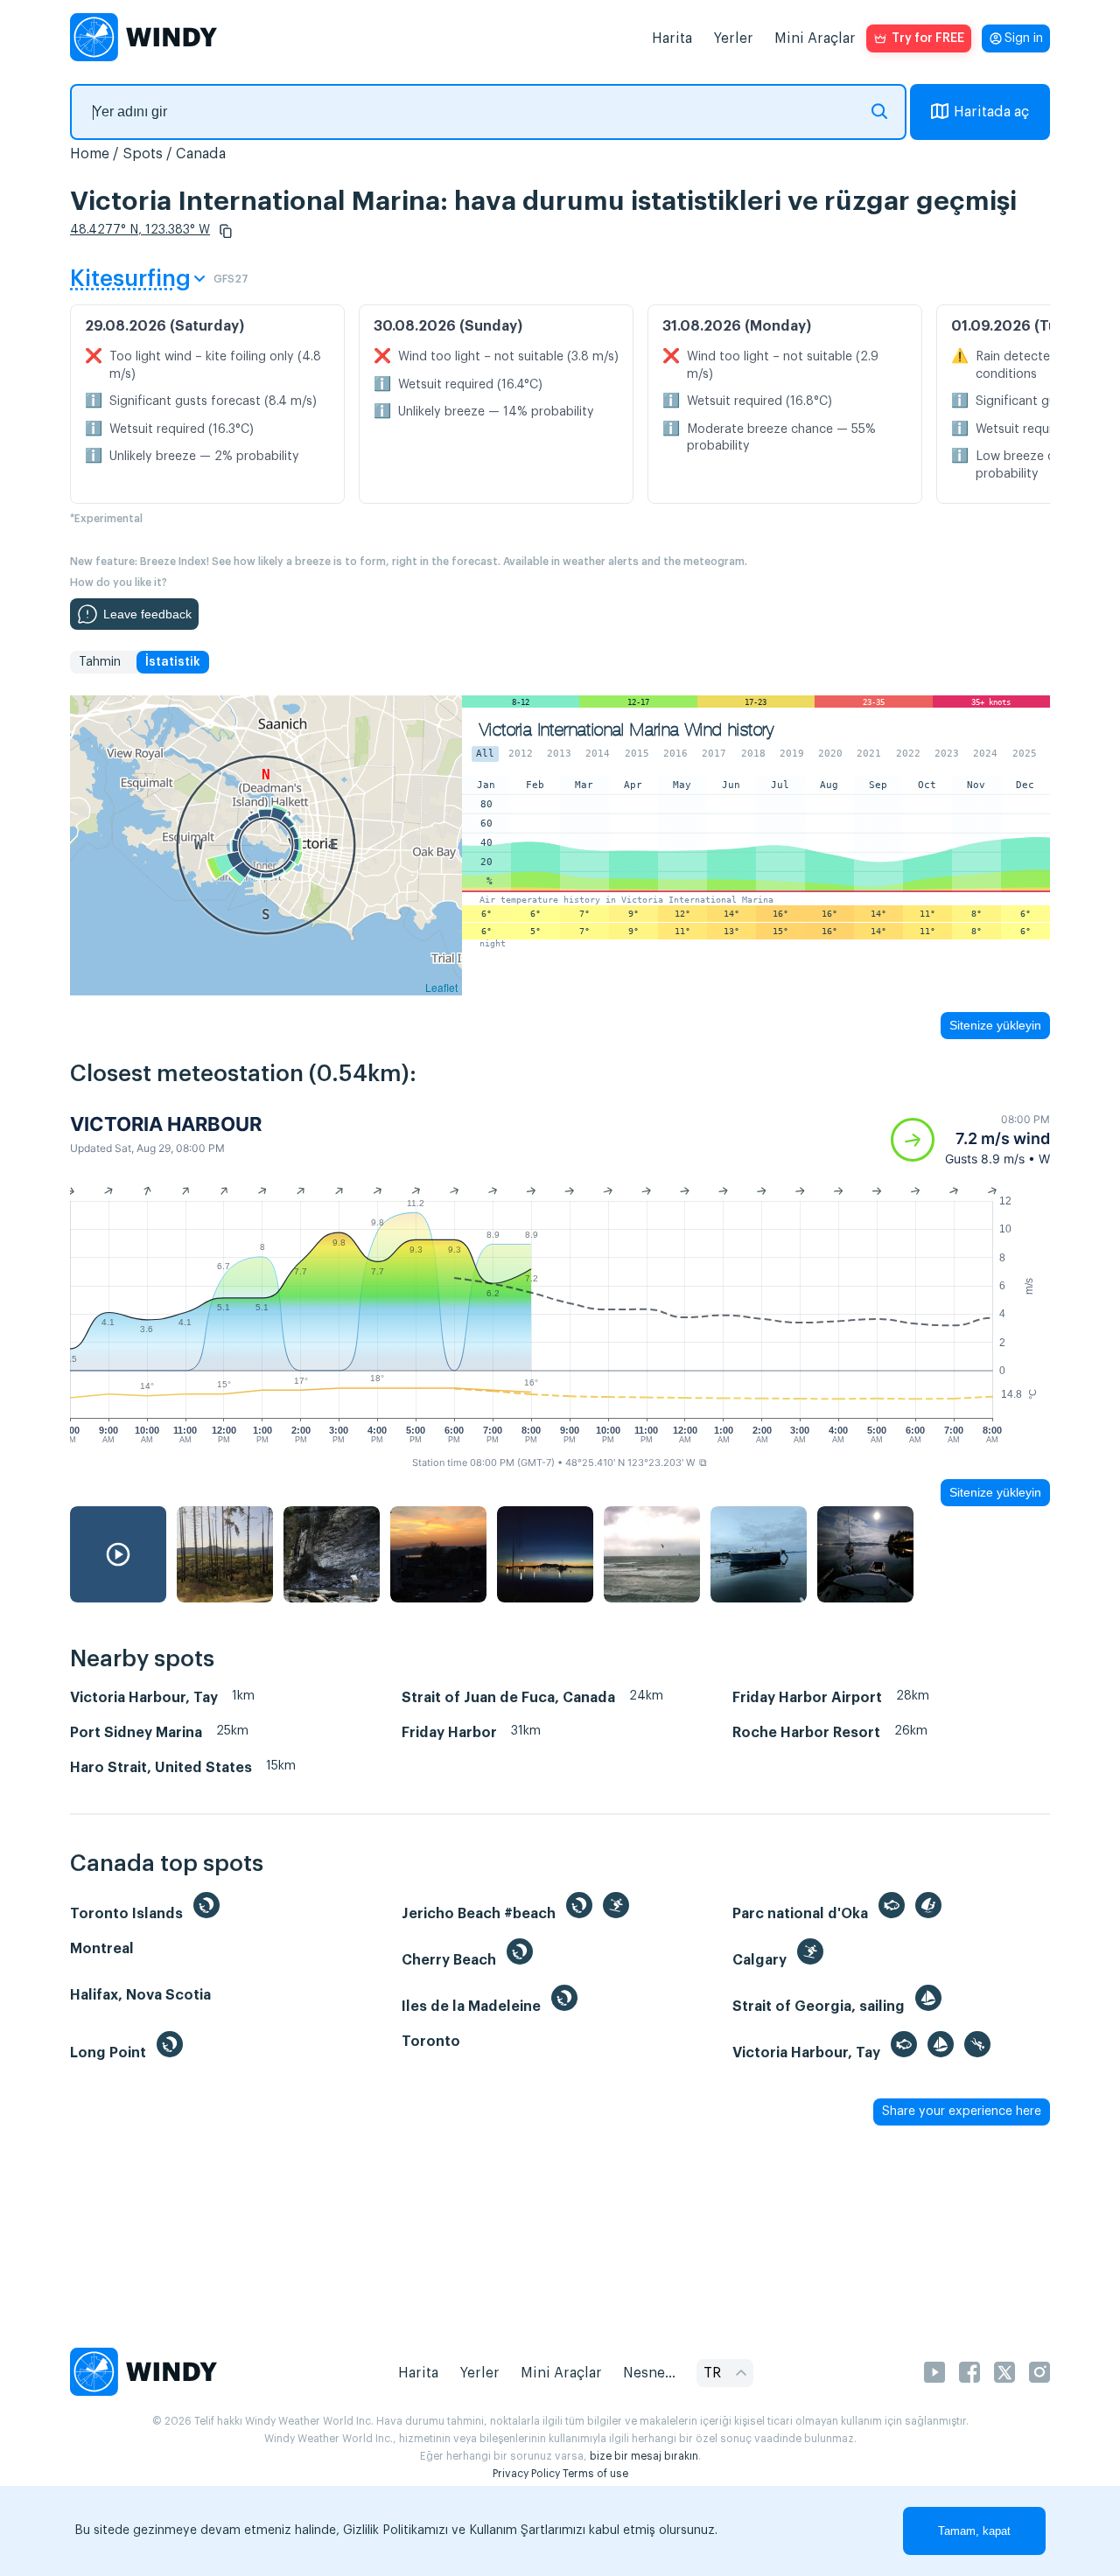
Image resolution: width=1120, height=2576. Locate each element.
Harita (672, 38)
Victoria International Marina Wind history (627, 730)
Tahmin (100, 662)
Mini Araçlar (815, 38)
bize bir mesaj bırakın (644, 2456)
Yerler (733, 38)
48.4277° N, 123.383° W (140, 230)
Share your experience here (962, 2112)
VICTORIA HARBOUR (166, 1124)
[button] (226, 231)
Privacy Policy (526, 2474)
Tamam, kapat (974, 2531)
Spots (143, 154)
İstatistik (173, 662)
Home (90, 154)
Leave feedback (147, 614)
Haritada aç (991, 112)
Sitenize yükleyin (995, 1025)
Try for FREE (928, 38)
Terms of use (595, 2474)
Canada (201, 154)
